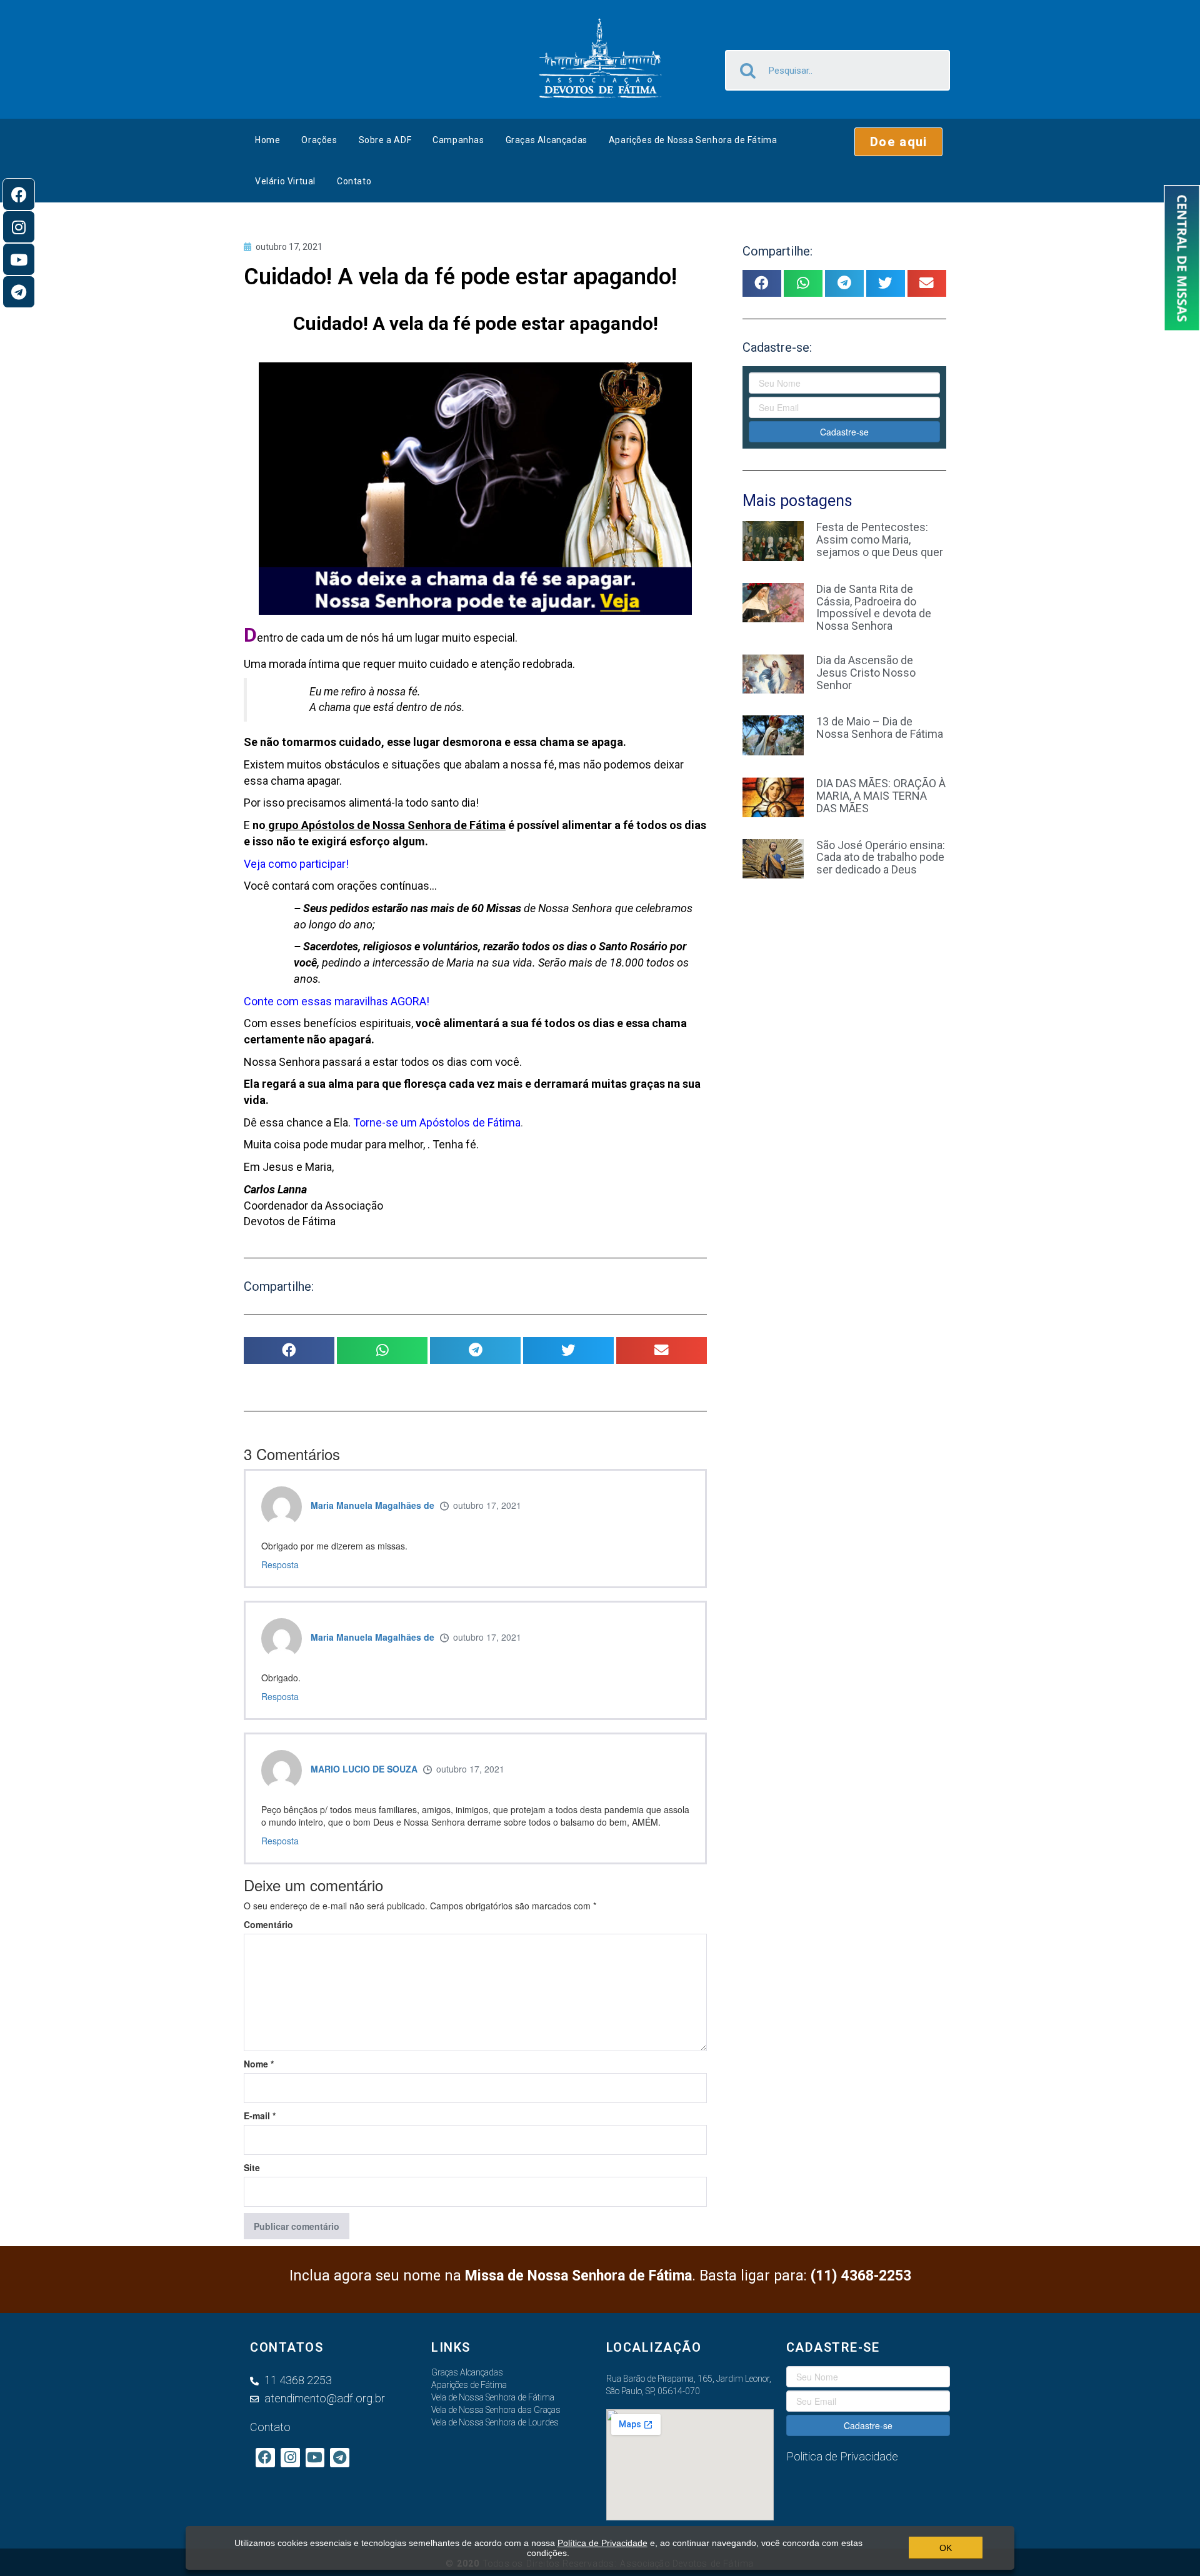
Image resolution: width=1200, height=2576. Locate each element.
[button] (898, 142)
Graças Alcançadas (547, 140)
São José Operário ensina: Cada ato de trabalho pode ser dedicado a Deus (881, 858)
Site (252, 2167)
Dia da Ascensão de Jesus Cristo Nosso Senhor (866, 673)
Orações (319, 140)
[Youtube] (19, 259)
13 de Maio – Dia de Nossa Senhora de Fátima (880, 728)
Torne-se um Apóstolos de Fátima (437, 1122)
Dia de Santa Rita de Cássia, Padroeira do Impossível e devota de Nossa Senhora (874, 607)
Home (267, 140)
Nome (259, 2064)
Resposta (280, 1564)
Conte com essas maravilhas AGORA (335, 1001)
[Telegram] (19, 292)
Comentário (268, 1924)
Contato (354, 181)
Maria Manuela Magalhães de (372, 1505)
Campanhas (458, 140)
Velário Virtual (285, 181)
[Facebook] (19, 194)
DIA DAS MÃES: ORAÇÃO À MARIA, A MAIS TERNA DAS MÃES (881, 796)
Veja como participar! (296, 864)
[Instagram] (19, 227)
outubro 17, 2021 (487, 1505)
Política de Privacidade (602, 2543)
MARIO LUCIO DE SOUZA (364, 1769)
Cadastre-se (844, 432)
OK (946, 2548)
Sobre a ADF (385, 140)
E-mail (260, 2116)
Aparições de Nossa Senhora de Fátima (693, 140)
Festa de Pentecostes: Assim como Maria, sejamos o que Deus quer (880, 540)
